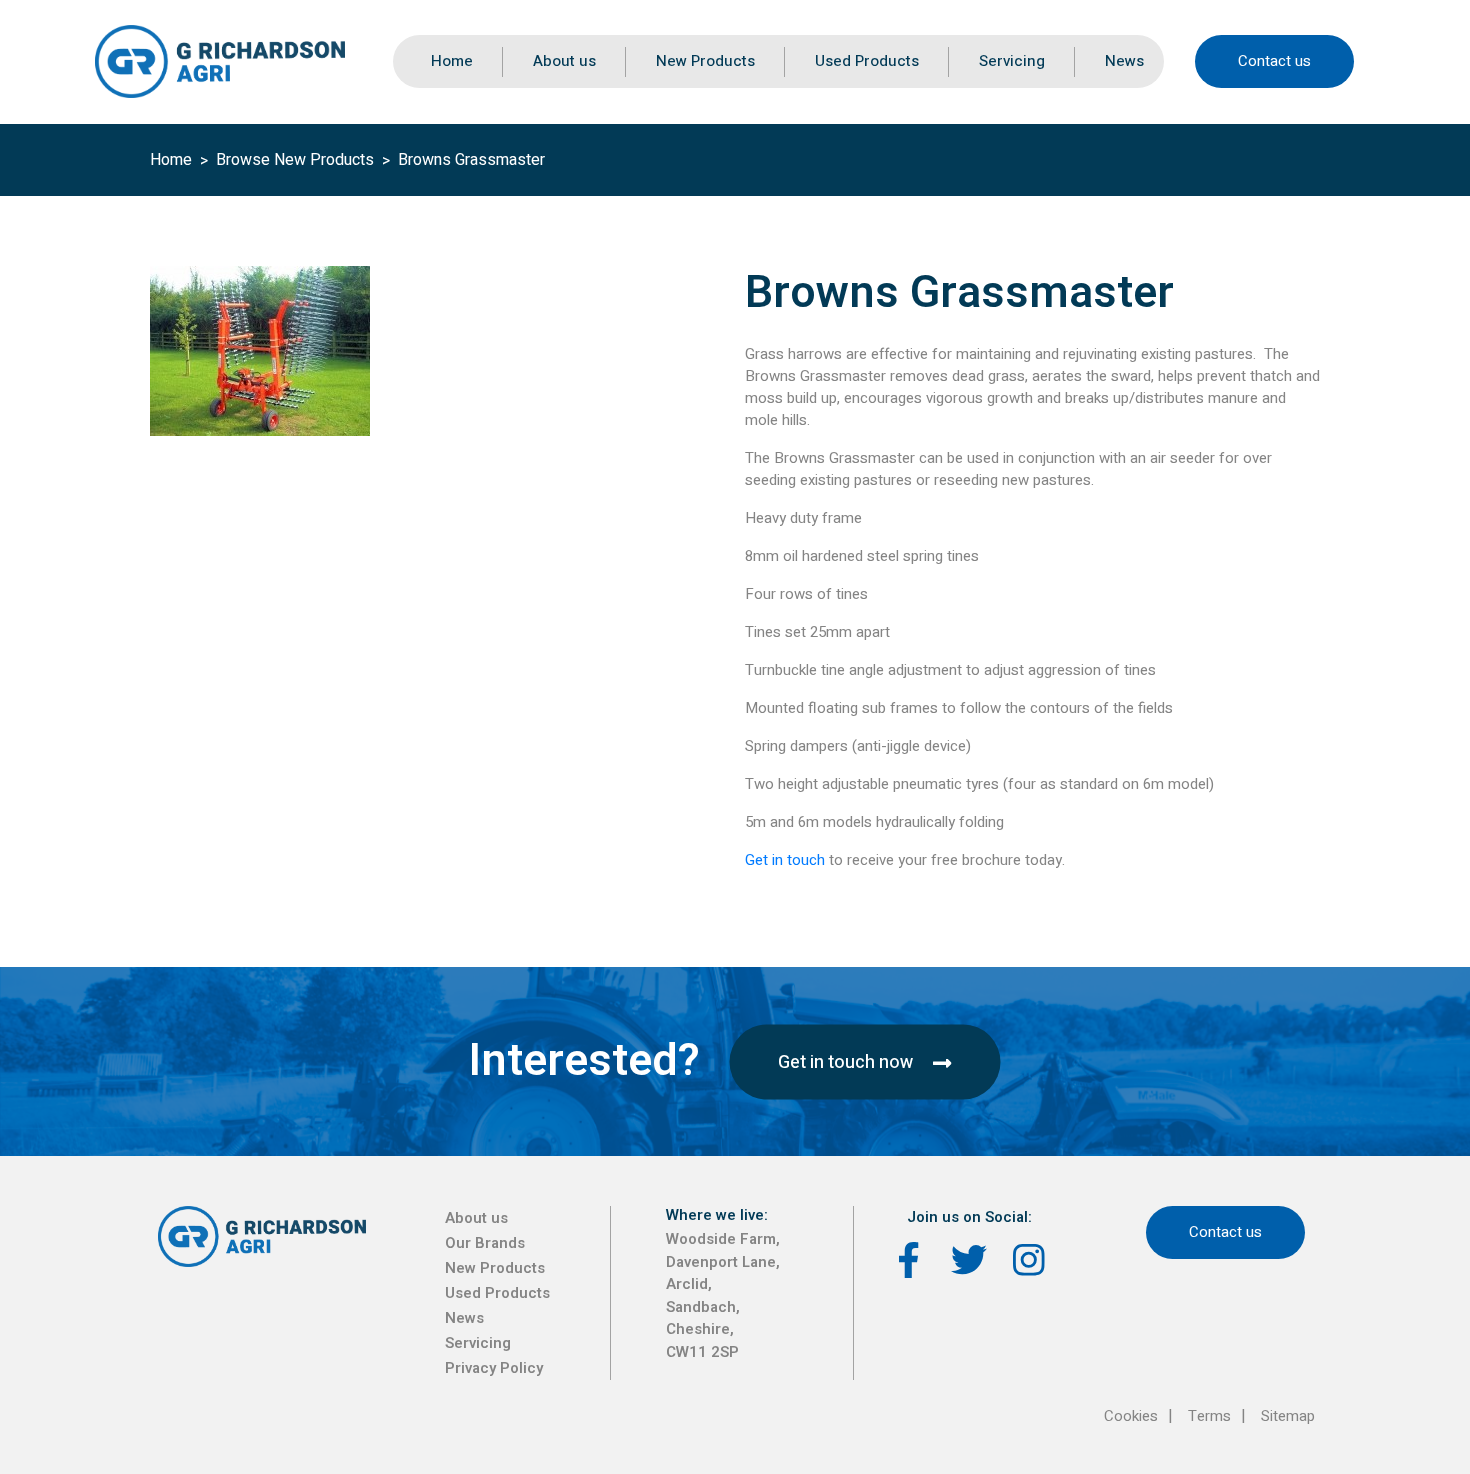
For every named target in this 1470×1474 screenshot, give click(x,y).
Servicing (1012, 61)
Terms (1209, 1416)
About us (564, 61)
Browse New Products (295, 160)
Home (452, 61)
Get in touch (785, 860)
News (1124, 61)
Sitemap (1288, 1416)
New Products (705, 61)
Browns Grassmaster (471, 160)
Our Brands (485, 1243)
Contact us (1274, 61)
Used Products (867, 61)
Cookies (1131, 1416)
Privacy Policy (494, 1368)
